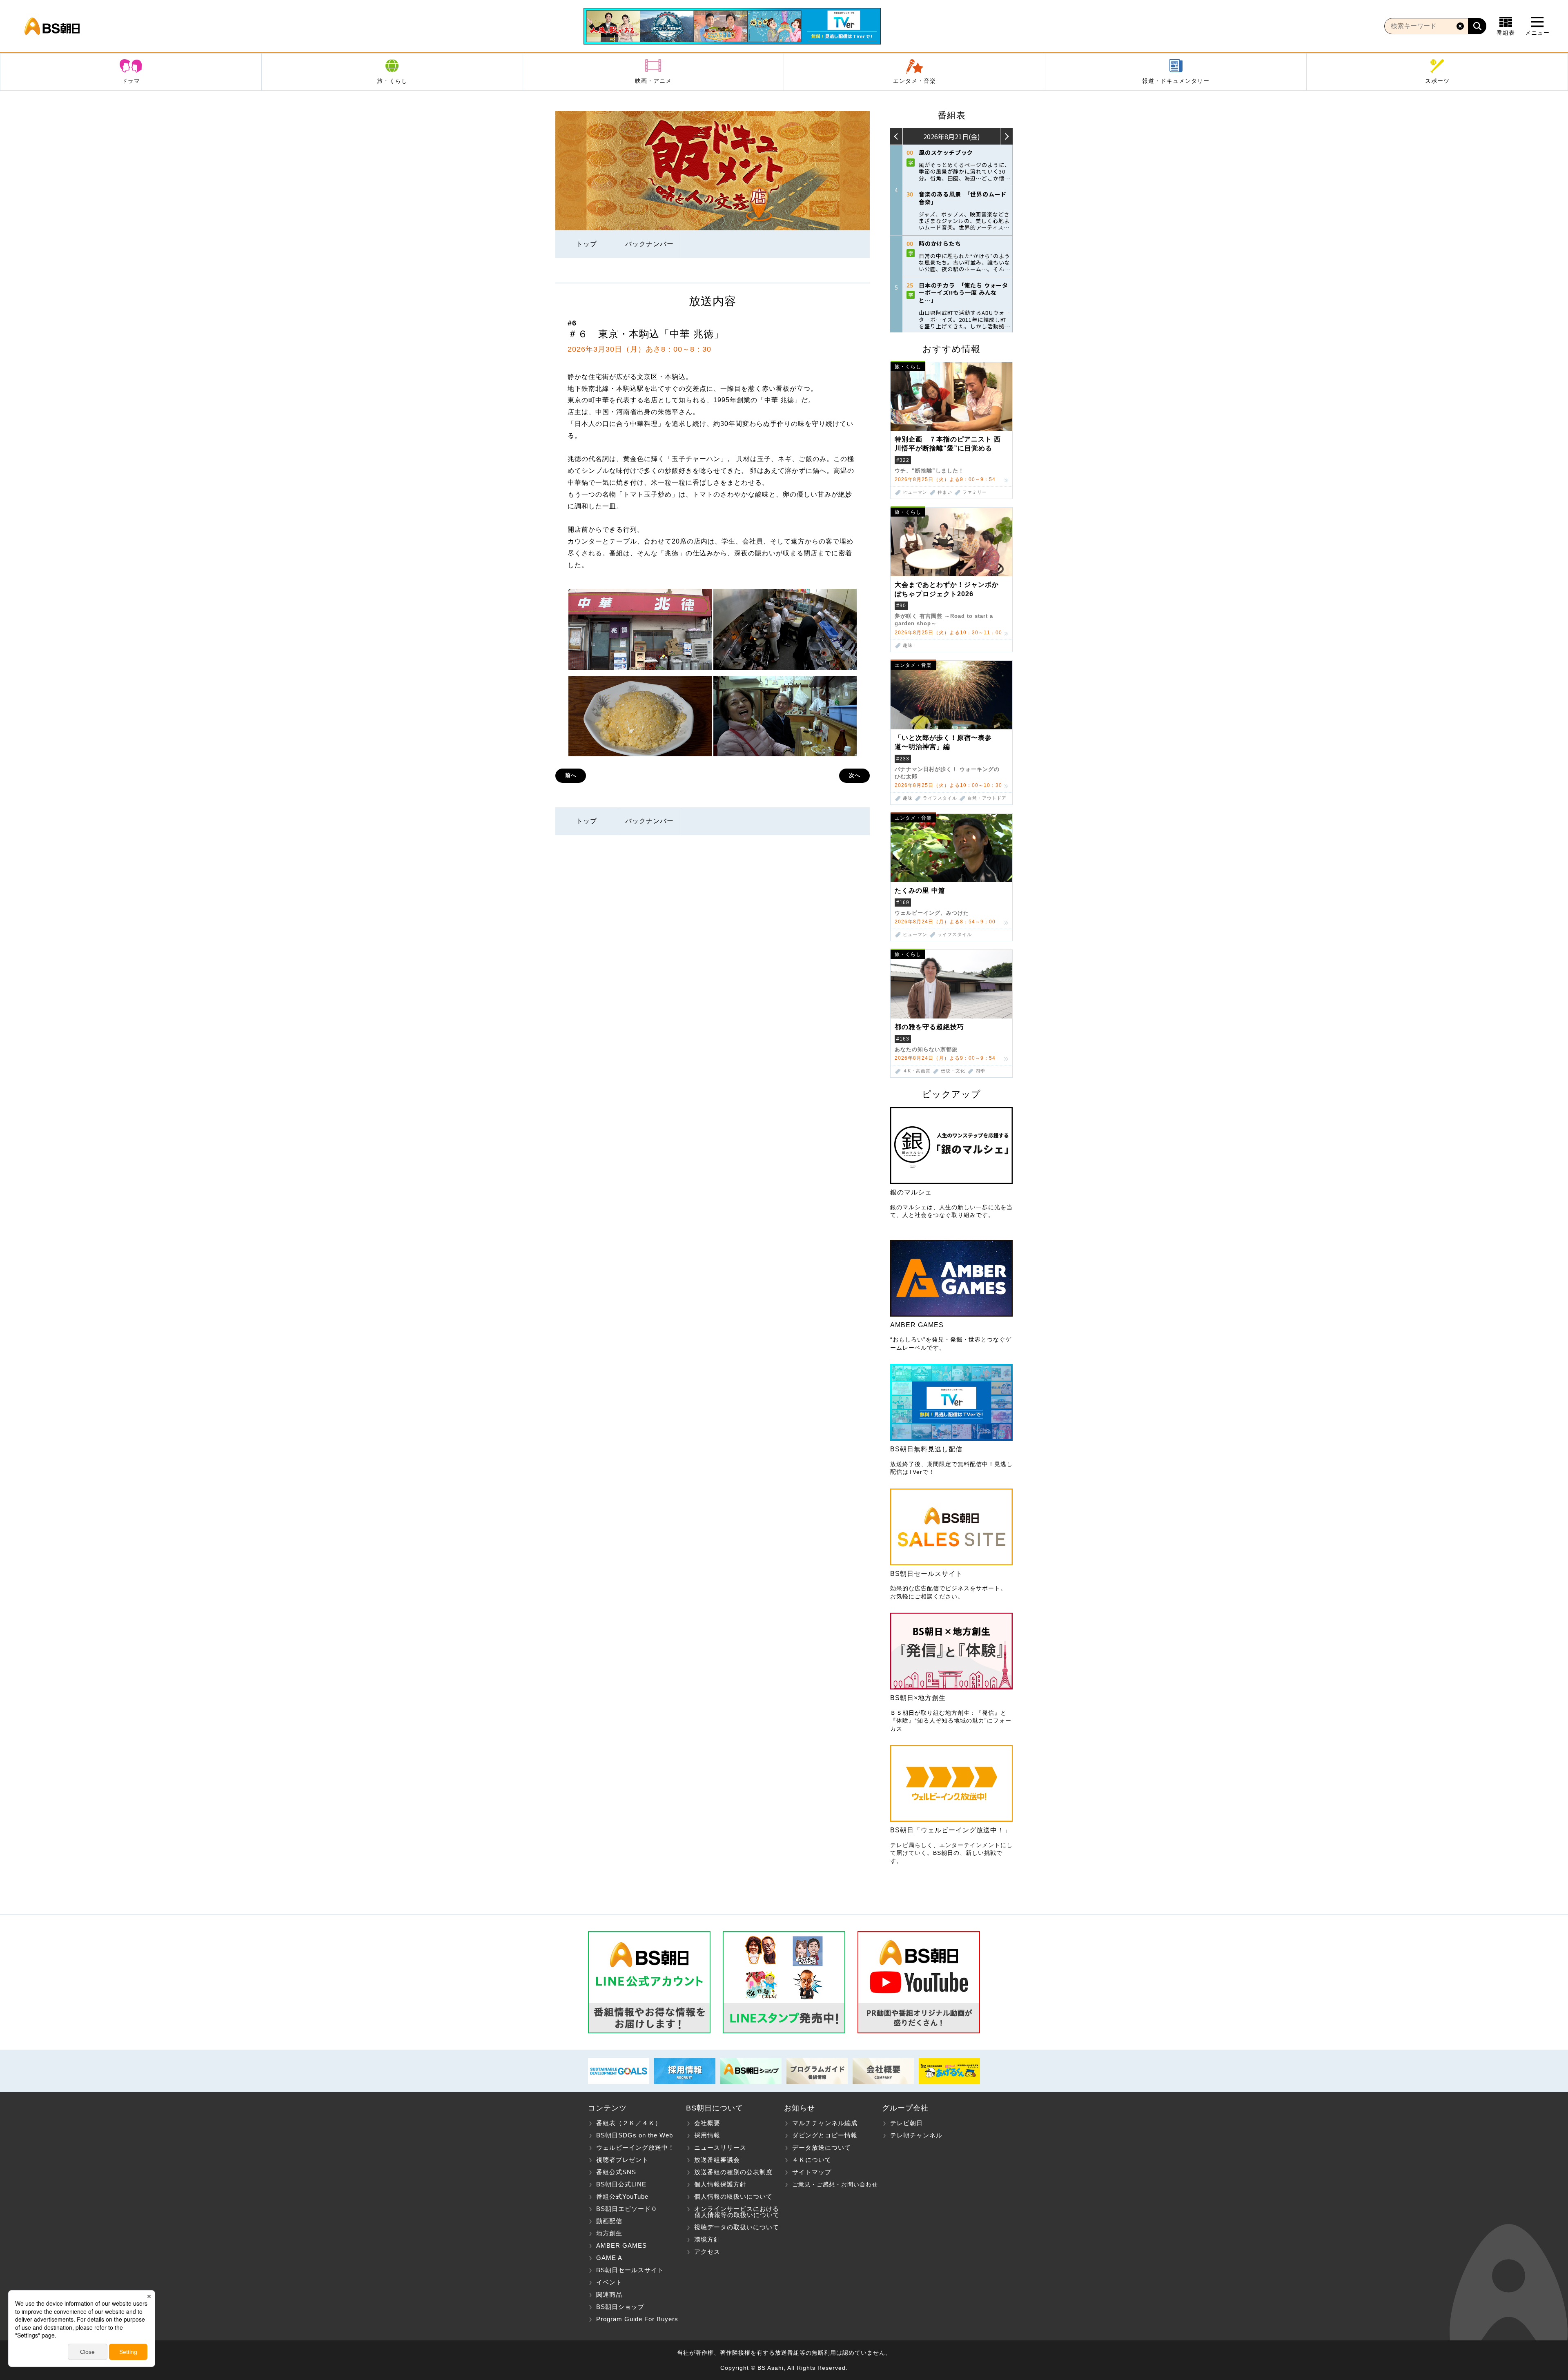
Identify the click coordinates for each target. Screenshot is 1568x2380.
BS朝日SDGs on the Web (635, 2135)
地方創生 (609, 2233)
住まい (945, 492)
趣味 (908, 645)
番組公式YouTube (622, 2196)
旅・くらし (392, 81)
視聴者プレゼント (622, 2160)
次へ (855, 775)
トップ (587, 244)
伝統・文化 (953, 1071)
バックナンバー (649, 244)
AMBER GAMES (621, 2245)
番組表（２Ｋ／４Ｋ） (629, 2123)
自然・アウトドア (987, 798)
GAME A (609, 2258)
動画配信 (609, 2221)
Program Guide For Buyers (637, 2319)
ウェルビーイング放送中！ (635, 2147)
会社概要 (707, 2123)
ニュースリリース (720, 2147)
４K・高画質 (917, 1071)
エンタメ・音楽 (914, 81)
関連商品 (609, 2294)
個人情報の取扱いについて (733, 2196)
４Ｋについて (812, 2160)
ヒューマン (915, 492)
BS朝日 (52, 26)
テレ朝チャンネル (916, 2135)
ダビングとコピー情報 (825, 2135)
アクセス (707, 2252)
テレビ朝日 (906, 2123)
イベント (609, 2282)
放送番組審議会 (717, 2160)
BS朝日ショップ (620, 2307)
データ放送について (822, 2147)
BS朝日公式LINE (621, 2184)
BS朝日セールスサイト (630, 2270)
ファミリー (975, 492)
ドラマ (131, 81)
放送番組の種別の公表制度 (733, 2172)
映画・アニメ (653, 81)
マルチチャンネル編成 (825, 2123)
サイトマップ (812, 2172)
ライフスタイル (940, 798)
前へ (571, 775)
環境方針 (707, 2239)
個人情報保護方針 (720, 2184)
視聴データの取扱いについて (737, 2227)
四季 (980, 1071)
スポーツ (1437, 81)
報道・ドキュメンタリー (1176, 81)
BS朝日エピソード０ (627, 2209)
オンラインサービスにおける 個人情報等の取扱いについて (733, 2212)
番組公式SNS (616, 2172)
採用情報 (707, 2135)
